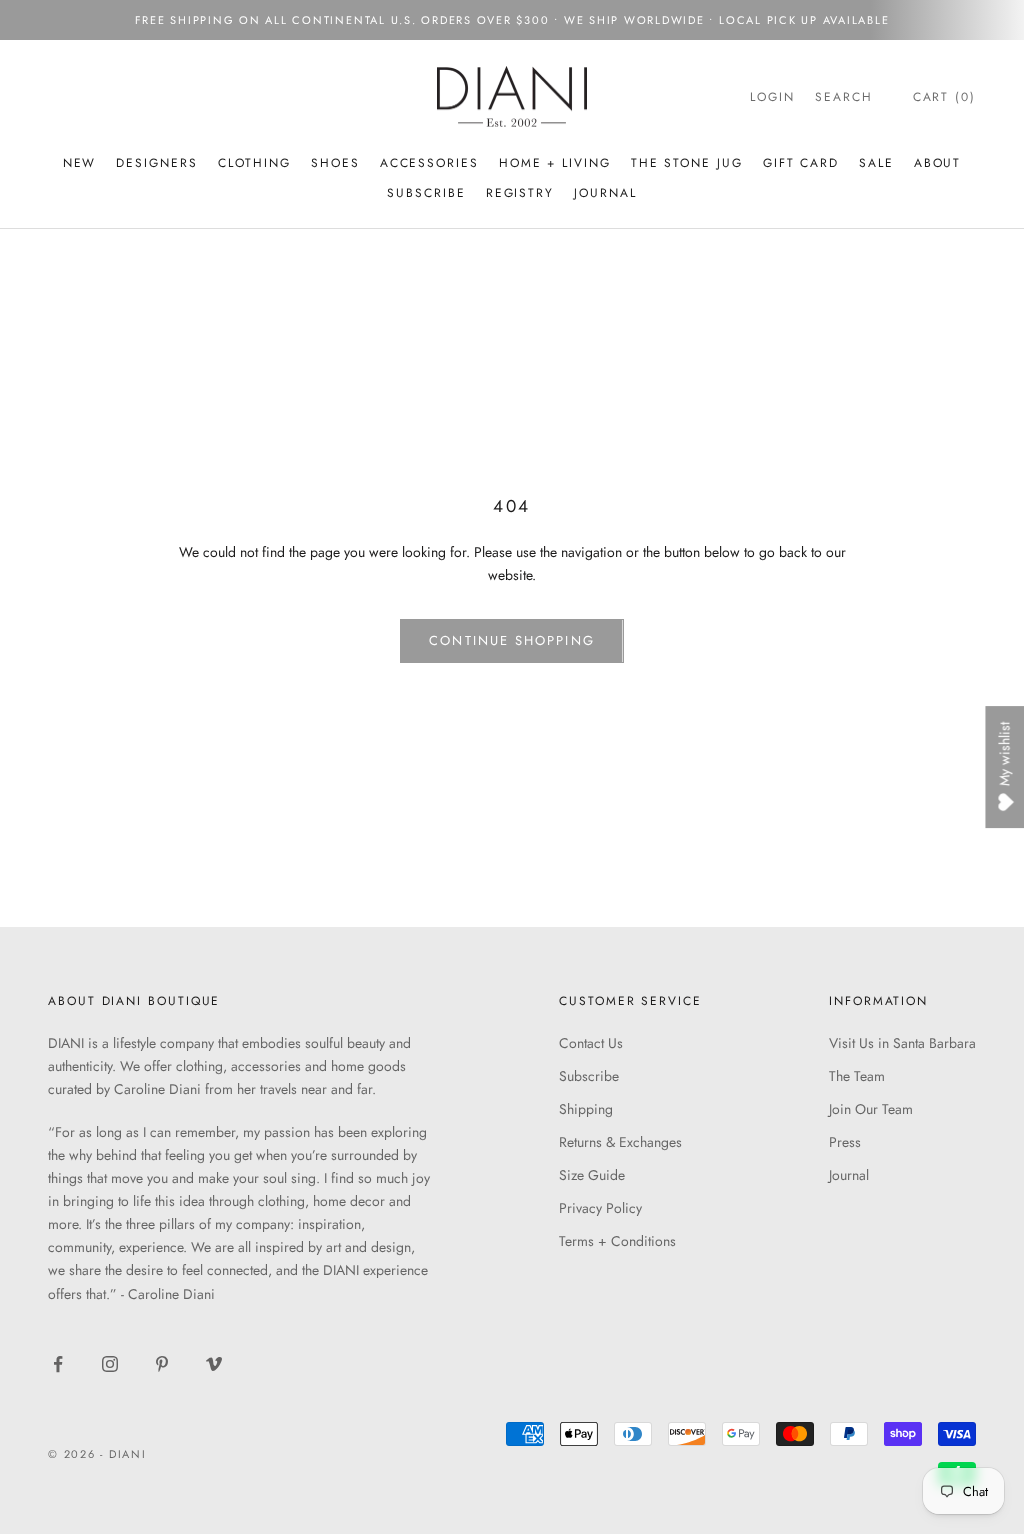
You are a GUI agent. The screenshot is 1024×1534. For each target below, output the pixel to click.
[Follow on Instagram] (110, 1364)
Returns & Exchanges (620, 1142)
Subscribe (589, 1076)
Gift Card (801, 163)
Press (845, 1142)
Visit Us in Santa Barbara (902, 1043)
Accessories (429, 163)
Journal (605, 193)
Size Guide (592, 1175)
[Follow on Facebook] (58, 1364)
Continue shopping (511, 640)
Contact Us (591, 1043)
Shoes (335, 163)
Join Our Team (871, 1109)
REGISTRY (520, 193)
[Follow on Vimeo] (214, 1364)
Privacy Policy (600, 1208)
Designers (156, 163)
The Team (857, 1076)
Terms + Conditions (617, 1241)
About (938, 163)
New (80, 163)
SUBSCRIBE (426, 193)
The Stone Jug (687, 163)
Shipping (586, 1109)
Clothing (254, 163)
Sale (876, 163)
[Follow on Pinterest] (162, 1364)
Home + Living (555, 163)
